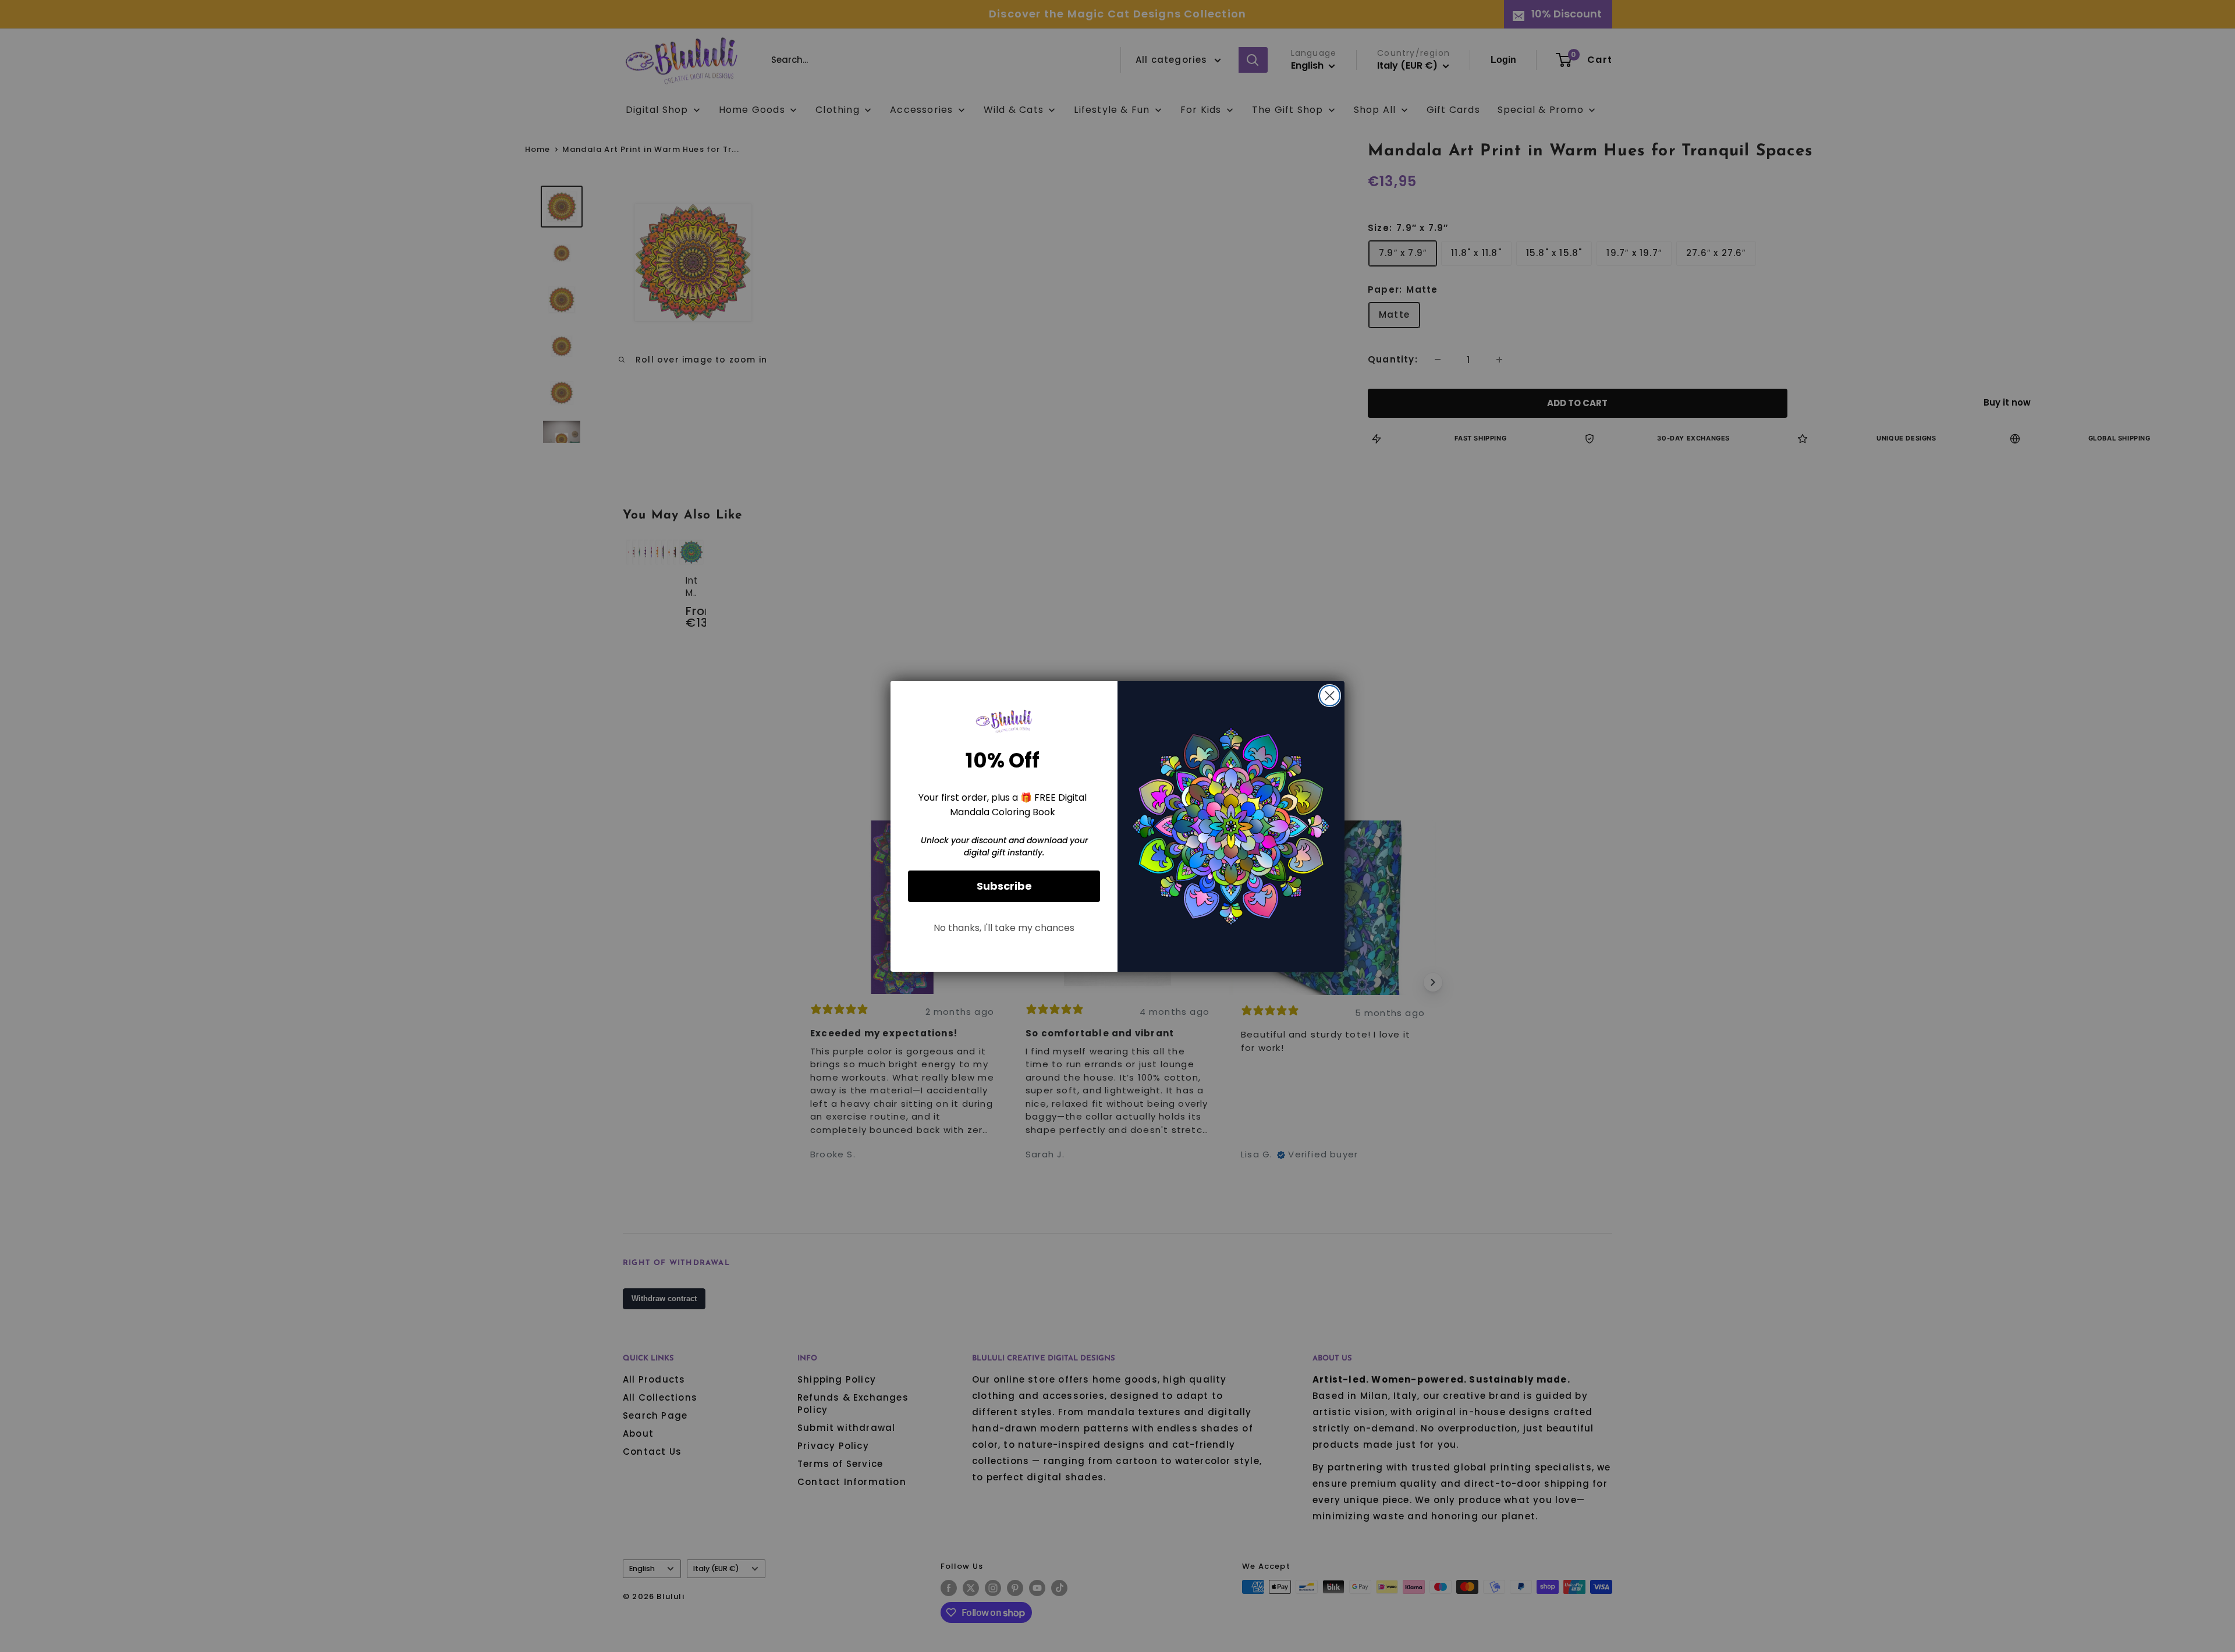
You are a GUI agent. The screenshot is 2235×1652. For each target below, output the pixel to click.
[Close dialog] (1330, 696)
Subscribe (1004, 886)
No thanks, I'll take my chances (1004, 928)
